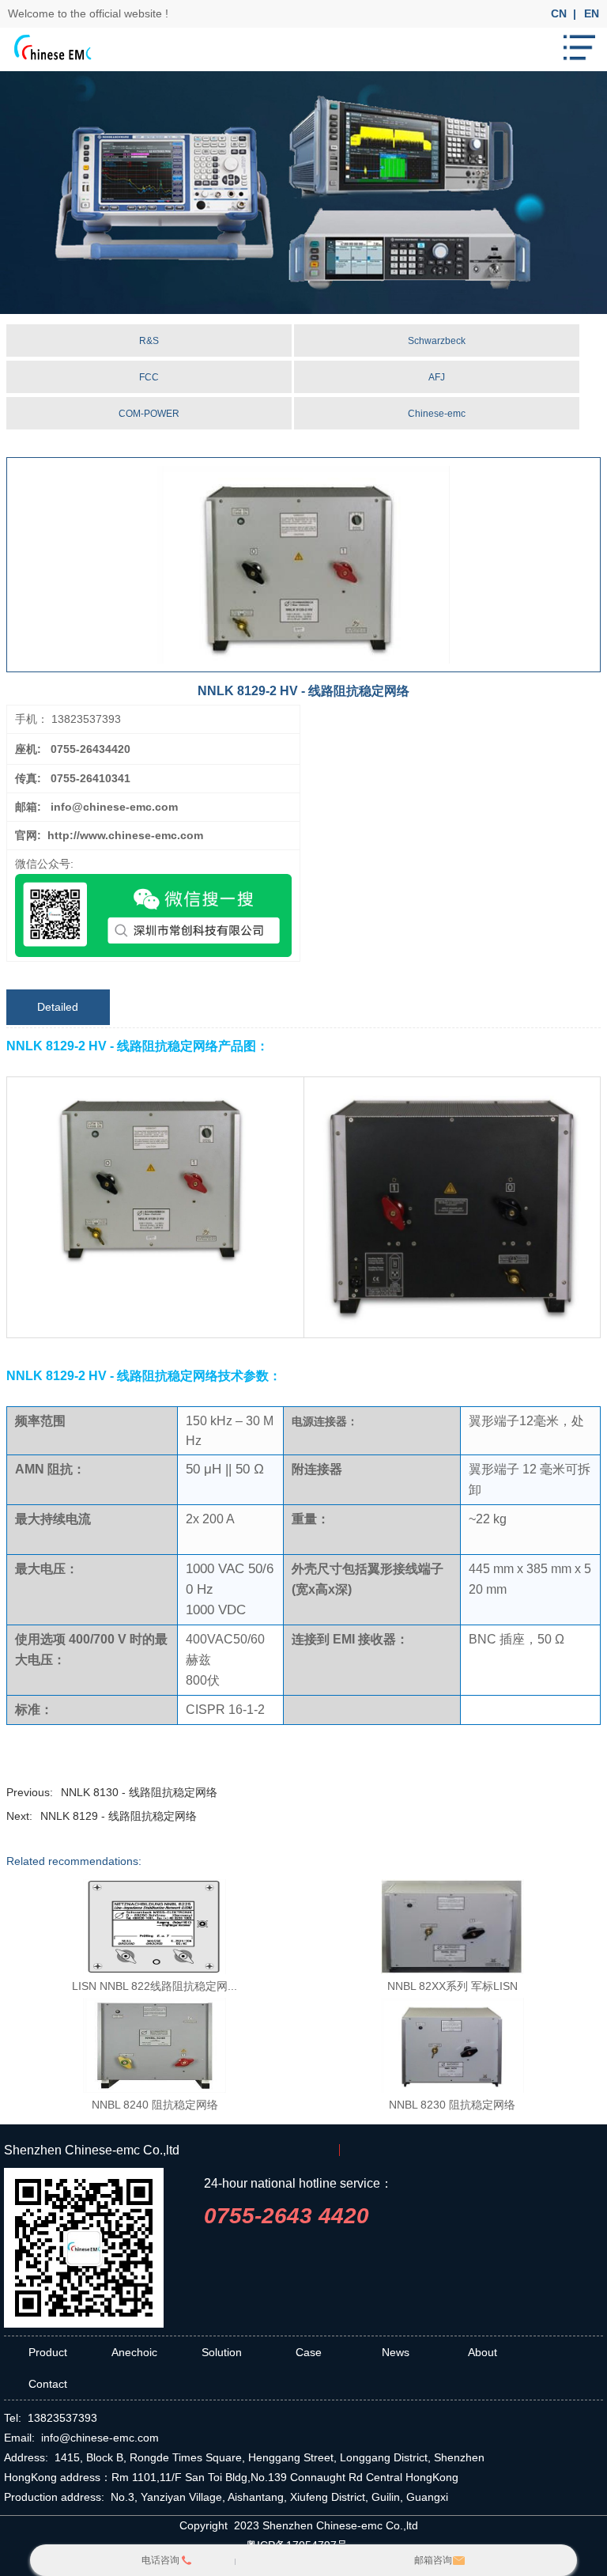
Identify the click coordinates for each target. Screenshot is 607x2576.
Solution (222, 2352)
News (396, 2352)
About (483, 2352)
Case (309, 2352)
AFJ (437, 377)
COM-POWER (149, 414)
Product (48, 2352)
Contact (48, 2384)
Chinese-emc (437, 414)
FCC (149, 377)
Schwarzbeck (437, 341)
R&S (149, 341)
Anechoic (134, 2352)
